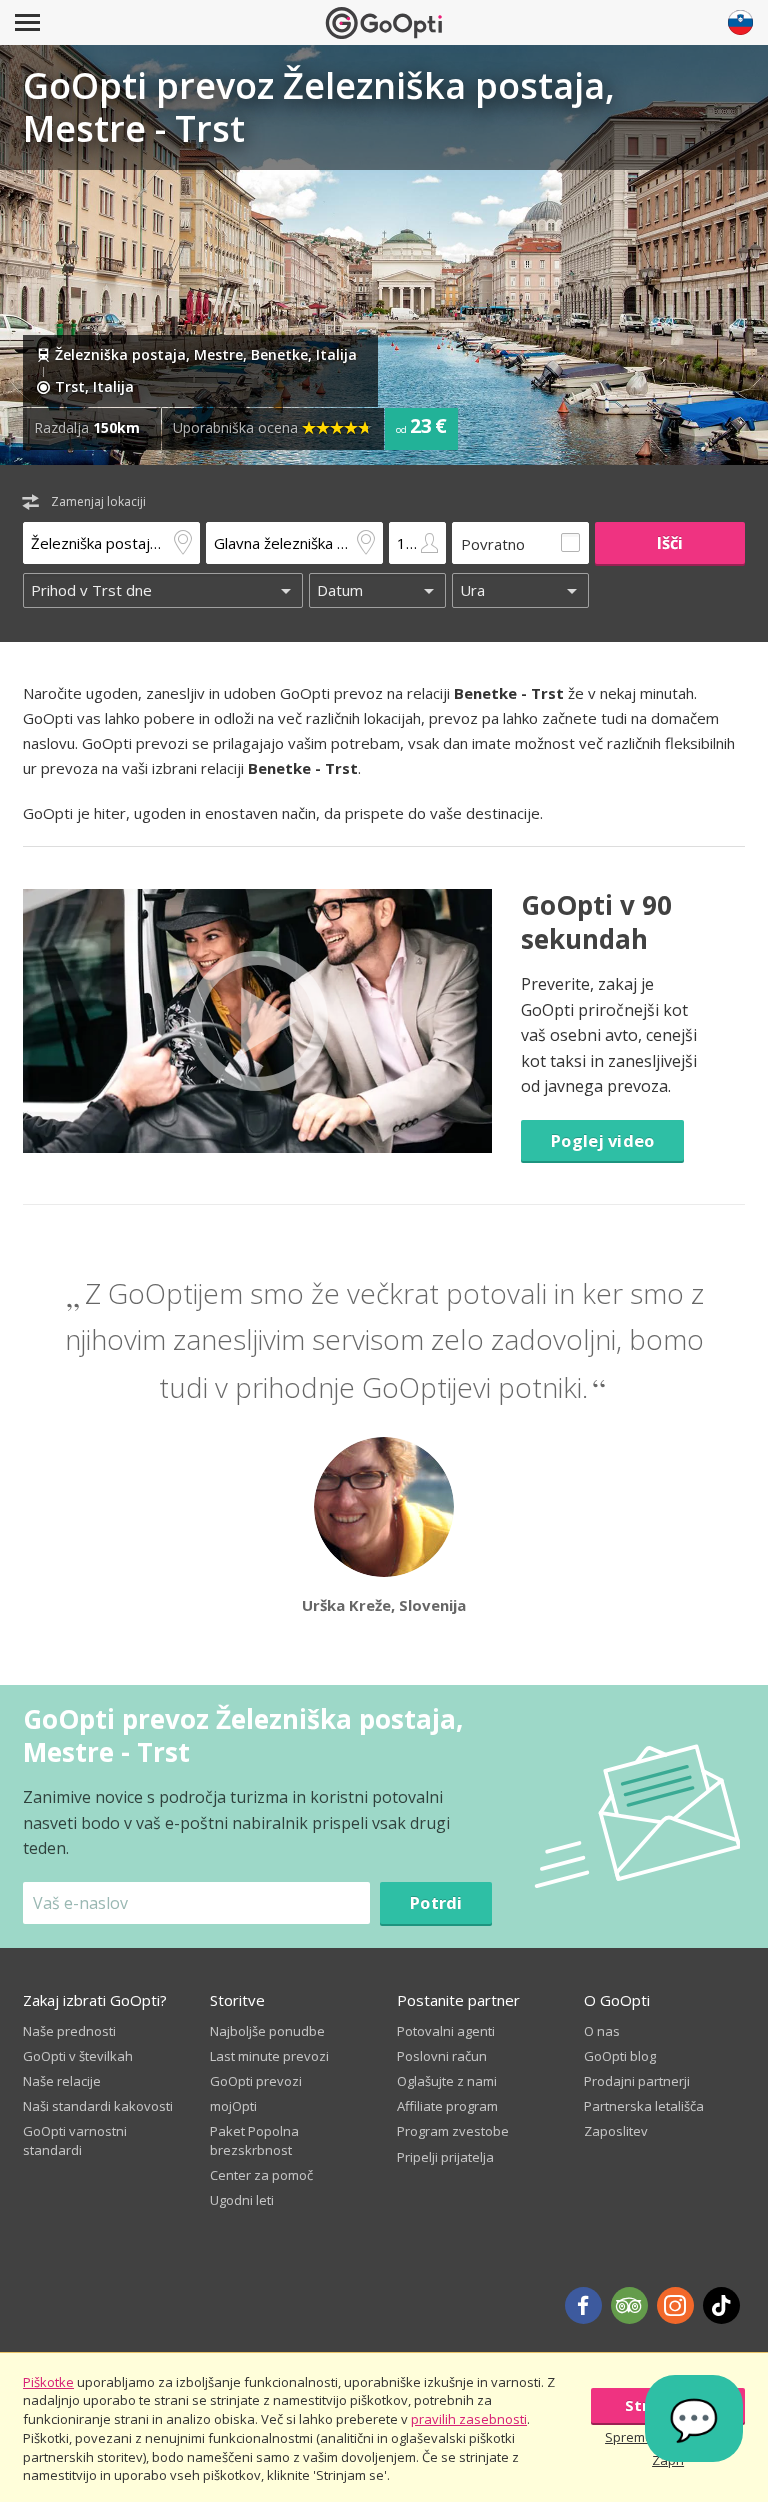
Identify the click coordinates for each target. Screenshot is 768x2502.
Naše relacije (62, 2081)
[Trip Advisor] (629, 2305)
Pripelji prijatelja (445, 2157)
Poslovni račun (442, 2056)
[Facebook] (583, 2305)
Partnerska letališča (644, 2106)
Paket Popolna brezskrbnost (254, 2140)
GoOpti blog (620, 2056)
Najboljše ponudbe (267, 2031)
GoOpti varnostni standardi (75, 2140)
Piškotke (48, 2382)
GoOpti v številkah (78, 2056)
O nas (602, 2031)
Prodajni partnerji (637, 2081)
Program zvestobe (453, 2131)
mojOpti (233, 2106)
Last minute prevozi (269, 2056)
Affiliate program (447, 2106)
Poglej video (602, 1140)
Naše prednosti (69, 2031)
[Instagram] (675, 2305)
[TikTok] (721, 2305)
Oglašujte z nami (447, 2081)
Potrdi (436, 1902)
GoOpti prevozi (256, 2081)
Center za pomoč (261, 2175)
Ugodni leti (242, 2200)
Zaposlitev (616, 2131)
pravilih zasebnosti (469, 2419)
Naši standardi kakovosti (98, 2106)
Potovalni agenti (446, 2031)
